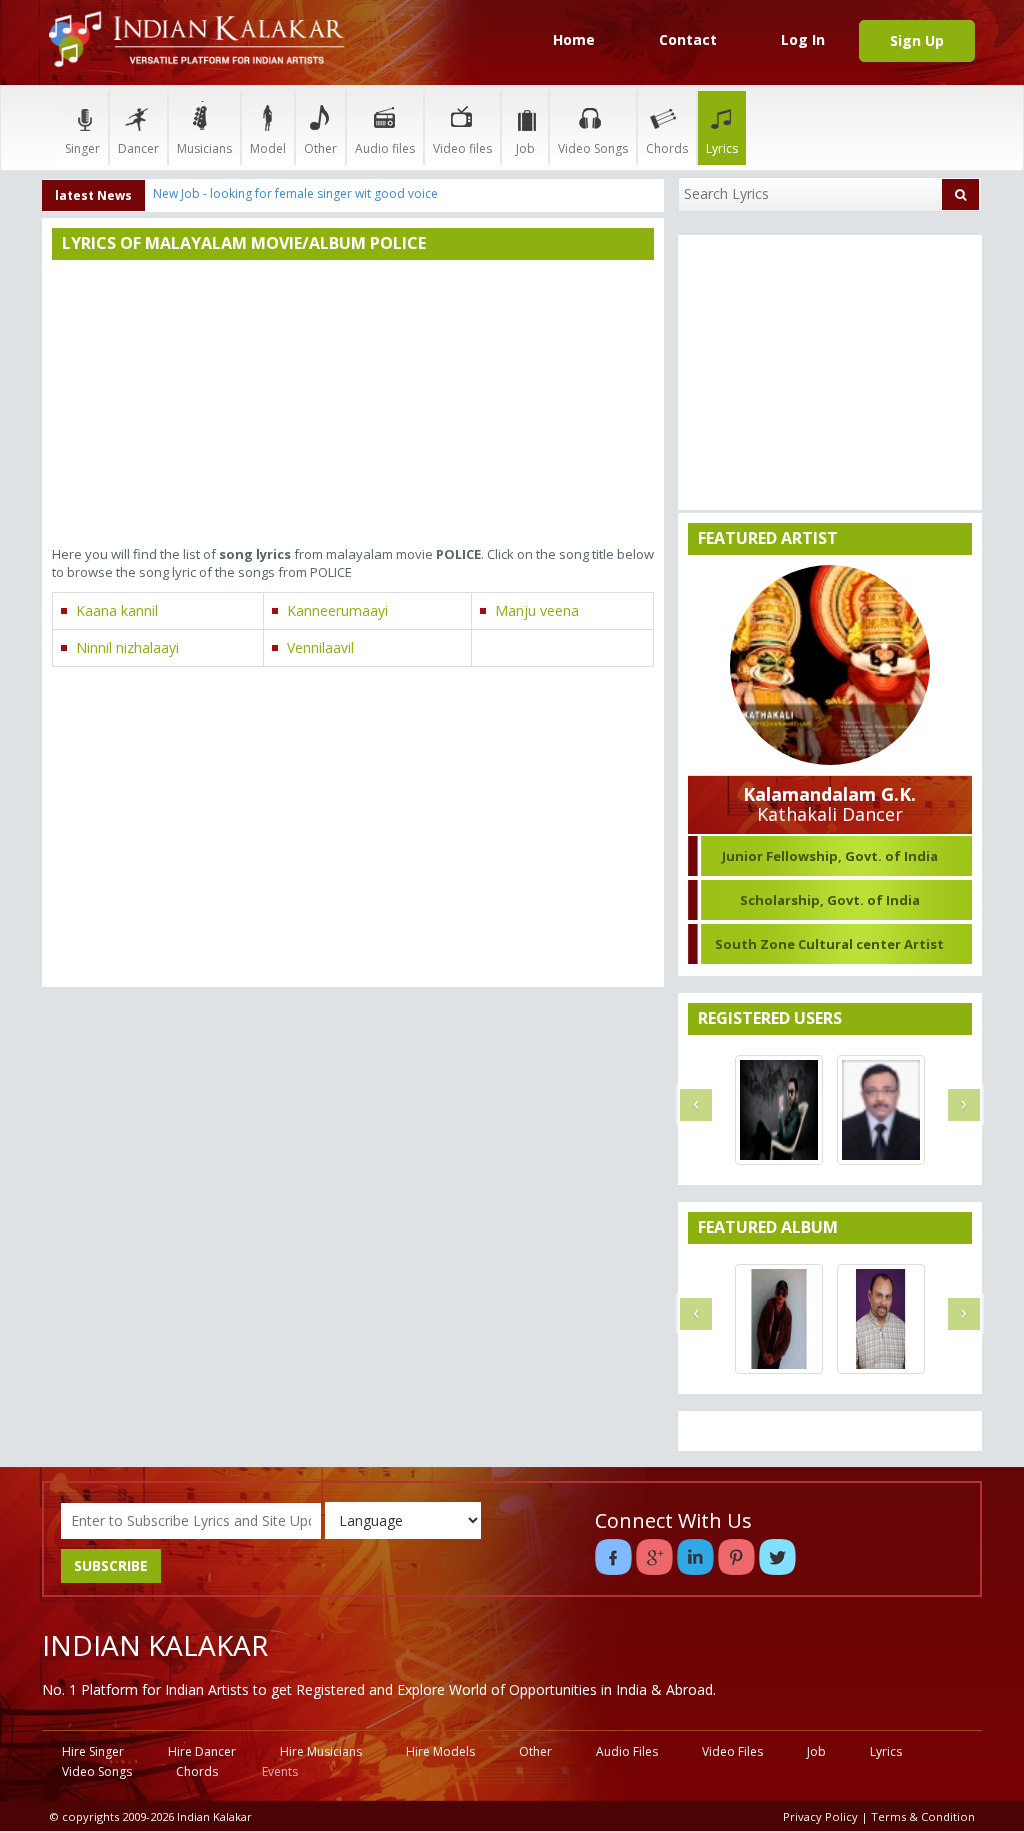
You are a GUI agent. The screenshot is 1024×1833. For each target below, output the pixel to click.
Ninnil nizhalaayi (127, 647)
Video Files (732, 1751)
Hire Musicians (321, 1751)
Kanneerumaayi (337, 610)
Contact (688, 39)
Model (268, 148)
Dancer (138, 148)
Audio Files (627, 1751)
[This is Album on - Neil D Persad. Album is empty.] (881, 1319)
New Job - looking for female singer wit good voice (295, 193)
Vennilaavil (320, 647)
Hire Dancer (202, 1751)
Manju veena (537, 610)
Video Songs (593, 148)
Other (320, 148)
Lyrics (722, 148)
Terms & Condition (923, 1816)
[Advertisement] (353, 405)
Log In (803, 39)
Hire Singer (93, 1751)
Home (574, 39)
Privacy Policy (820, 1816)
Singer (82, 148)
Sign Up (917, 40)
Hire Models (440, 1751)
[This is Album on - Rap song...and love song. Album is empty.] (779, 1319)
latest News (93, 195)
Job (525, 148)
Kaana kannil (117, 610)
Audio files (385, 148)
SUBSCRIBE (111, 1565)
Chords (667, 148)
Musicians (204, 148)
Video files (462, 148)
